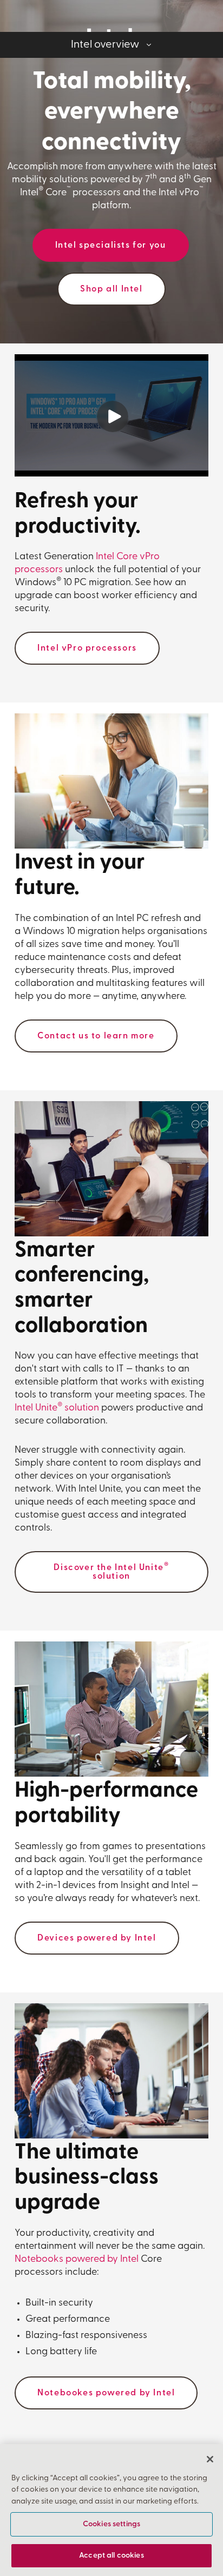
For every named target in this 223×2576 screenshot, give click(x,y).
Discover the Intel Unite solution (111, 1571)
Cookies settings (111, 2524)
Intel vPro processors (87, 648)
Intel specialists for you (111, 246)
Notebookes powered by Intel (106, 2393)
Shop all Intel (111, 289)
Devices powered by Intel (97, 1938)
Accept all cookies (111, 2556)
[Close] (210, 2459)
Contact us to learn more (96, 1036)
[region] (111, 2510)
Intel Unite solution (57, 1408)
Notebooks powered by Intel (77, 2260)
